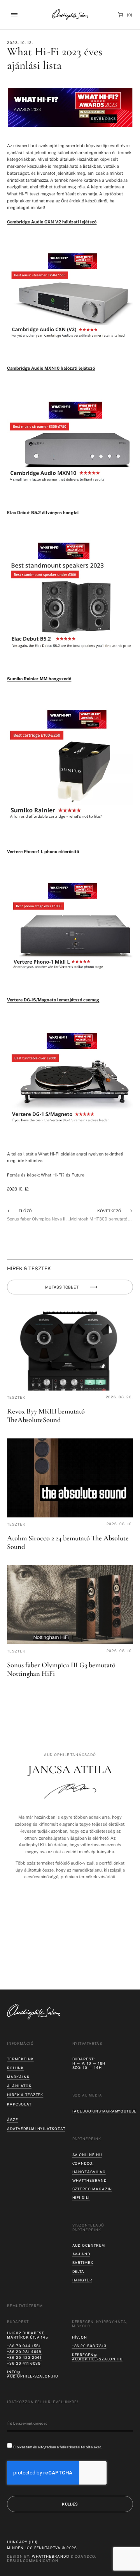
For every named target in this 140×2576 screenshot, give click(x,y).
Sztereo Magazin (92, 2189)
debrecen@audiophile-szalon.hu (97, 2357)
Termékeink (20, 2059)
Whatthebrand (89, 2180)
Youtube (127, 2111)
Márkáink (18, 2077)
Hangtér (82, 2280)
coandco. (83, 2163)
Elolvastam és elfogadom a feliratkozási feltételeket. (58, 2447)
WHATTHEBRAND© (51, 2556)
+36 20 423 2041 (24, 2357)
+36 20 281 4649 (24, 2352)
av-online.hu (87, 2155)
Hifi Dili (81, 2198)
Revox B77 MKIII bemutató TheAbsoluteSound (46, 1415)
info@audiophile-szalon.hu (32, 2374)
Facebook (83, 2111)
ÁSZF (12, 2120)
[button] (14, 15)
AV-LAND (81, 2254)
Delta (79, 2271)
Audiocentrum (89, 2245)
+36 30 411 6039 (24, 2363)
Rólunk (15, 2068)
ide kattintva (30, 1160)
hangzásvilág (89, 2172)
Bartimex (83, 2263)
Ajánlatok (19, 2086)
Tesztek (16, 1397)
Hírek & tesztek (25, 2095)
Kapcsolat (19, 2104)
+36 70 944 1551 (24, 2346)
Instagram (106, 2111)
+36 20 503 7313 (89, 2346)
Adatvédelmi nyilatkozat (36, 2129)
